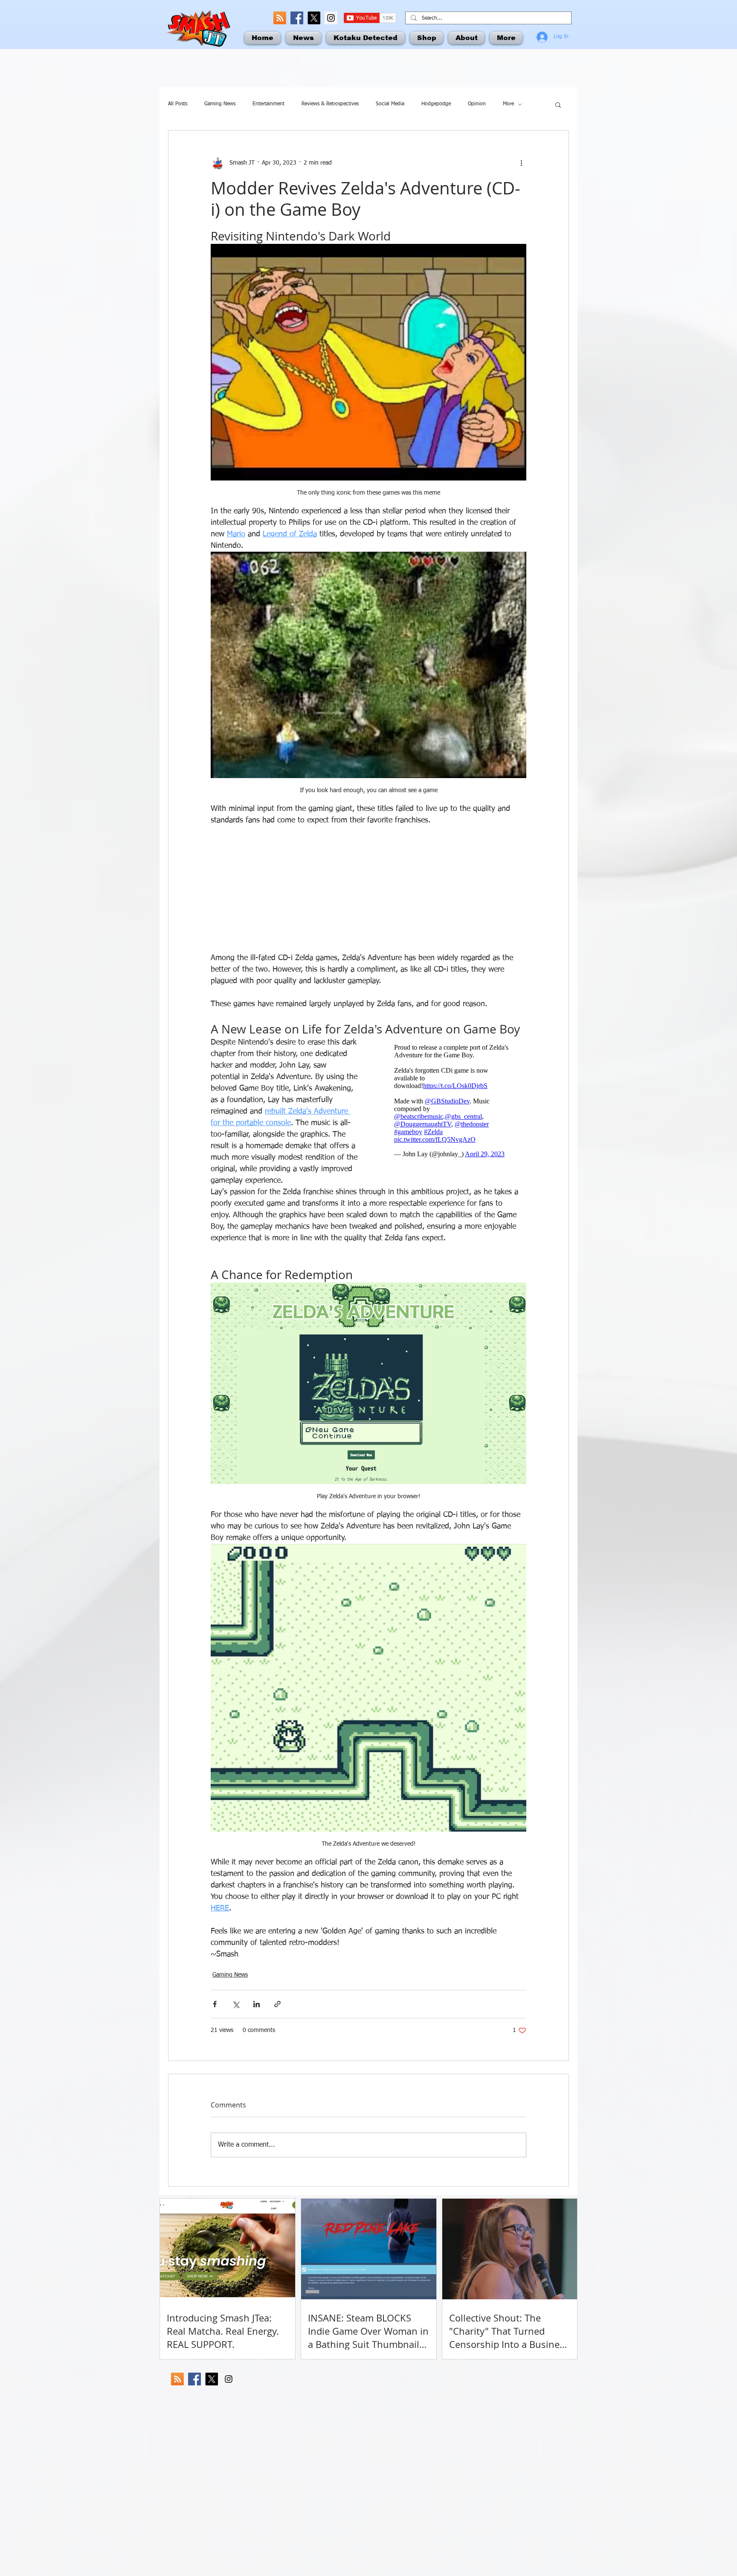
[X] (314, 18)
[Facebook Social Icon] (297, 18)
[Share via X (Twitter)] (236, 2004)
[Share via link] (277, 2004)
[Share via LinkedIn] (257, 2004)
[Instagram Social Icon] (331, 18)
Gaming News (220, 104)
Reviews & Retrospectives (330, 104)
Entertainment (268, 104)
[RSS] (280, 18)
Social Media (390, 104)
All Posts (178, 104)
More (508, 104)
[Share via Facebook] (215, 2004)
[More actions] (521, 163)
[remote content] (368, 889)
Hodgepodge (436, 104)
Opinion (477, 104)
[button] (558, 104)
